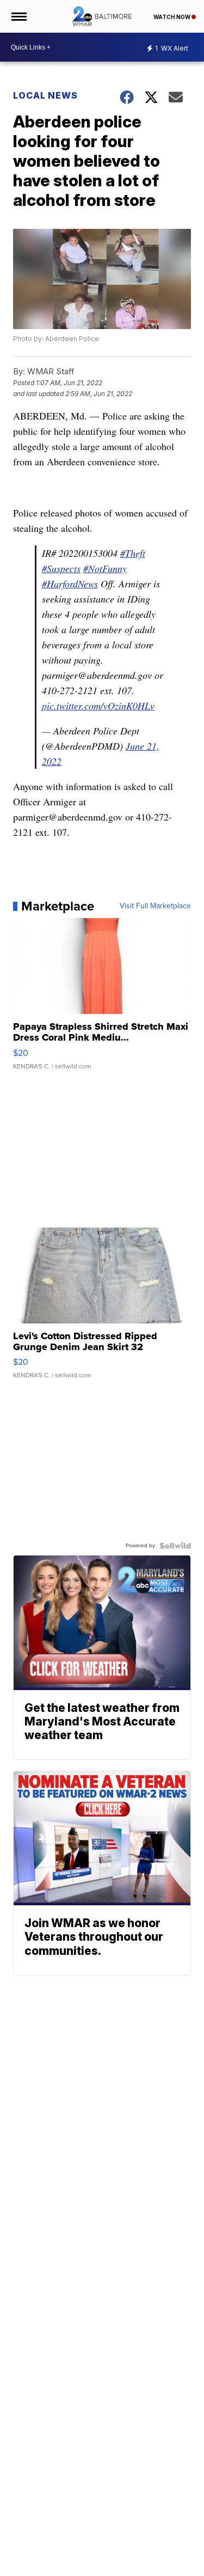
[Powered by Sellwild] (175, 1546)
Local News (45, 95)
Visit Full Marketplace (155, 906)
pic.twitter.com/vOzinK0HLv (98, 706)
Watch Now (172, 17)
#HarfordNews (70, 584)
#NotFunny (105, 568)
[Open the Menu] (18, 16)
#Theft (133, 553)
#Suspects (61, 568)
